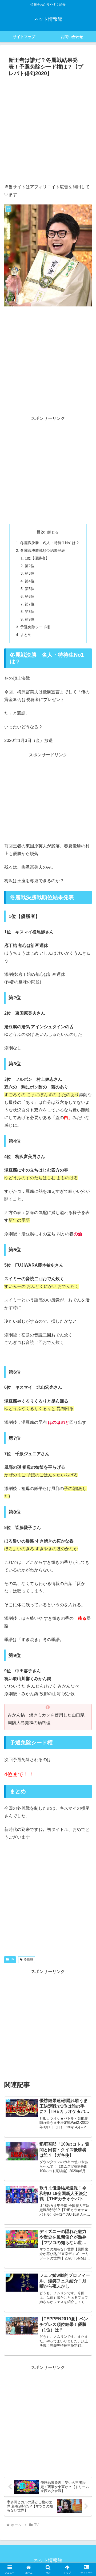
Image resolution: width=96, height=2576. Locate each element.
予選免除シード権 (35, 627)
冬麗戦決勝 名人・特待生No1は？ (50, 543)
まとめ (26, 635)
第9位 (30, 619)
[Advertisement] (48, 129)
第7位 (30, 604)
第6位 (30, 596)
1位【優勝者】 (37, 558)
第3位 (30, 573)
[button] (86, 1398)
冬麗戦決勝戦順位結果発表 (43, 550)
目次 (41, 532)
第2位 (30, 566)
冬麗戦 (29, 1959)
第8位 (30, 612)
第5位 (30, 589)
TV (12, 1959)
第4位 (30, 581)
